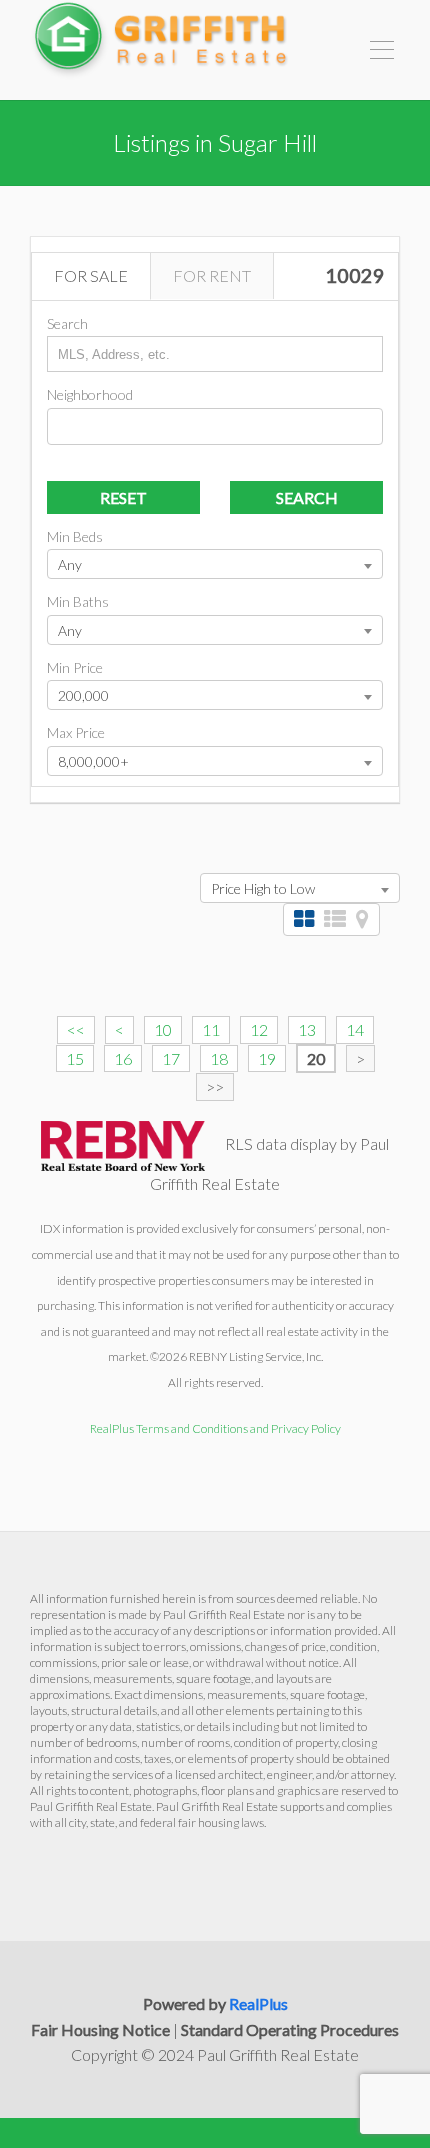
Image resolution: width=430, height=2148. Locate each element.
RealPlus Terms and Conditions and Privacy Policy (215, 1428)
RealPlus (258, 2003)
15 (75, 1058)
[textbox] (58, 424)
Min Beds (75, 536)
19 (267, 1058)
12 (259, 1029)
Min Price (75, 667)
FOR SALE (91, 275)
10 (163, 1029)
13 (307, 1029)
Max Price (76, 732)
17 (171, 1058)
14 (355, 1029)
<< (76, 1029)
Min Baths (78, 601)
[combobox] (215, 426)
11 (211, 1029)
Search (67, 323)
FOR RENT (212, 275)
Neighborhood (90, 394)
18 (219, 1058)
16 (123, 1058)
